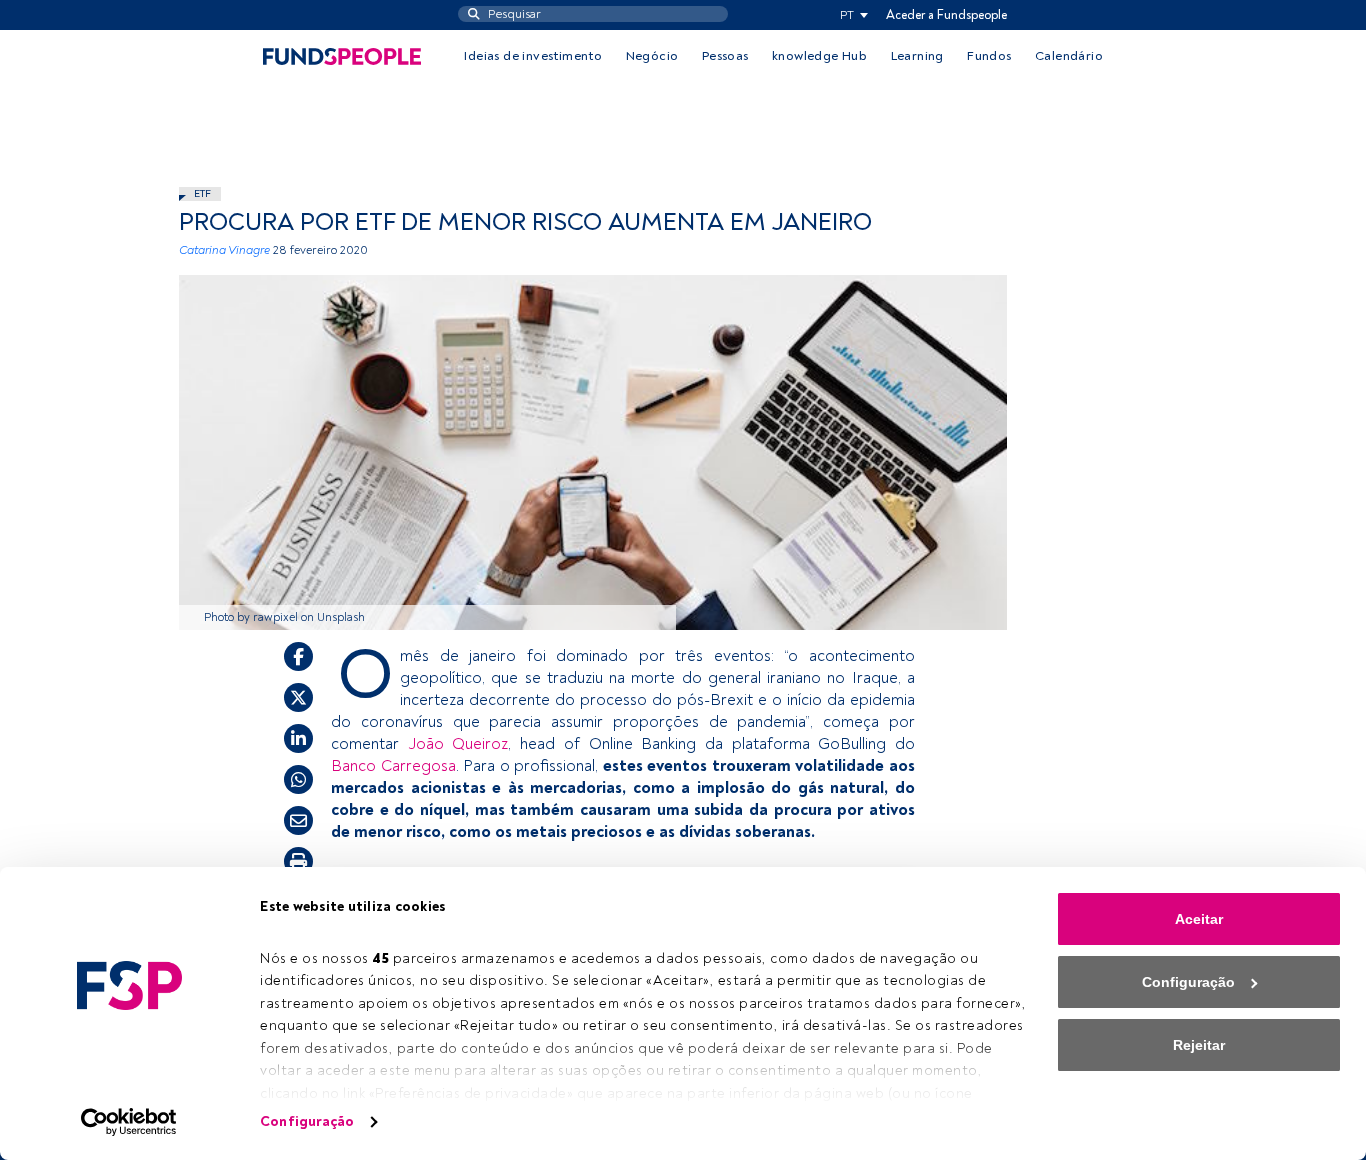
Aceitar (1199, 919)
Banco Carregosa (393, 766)
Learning (917, 56)
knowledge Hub (819, 56)
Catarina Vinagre (224, 250)
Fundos (989, 56)
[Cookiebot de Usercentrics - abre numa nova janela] (129, 1122)
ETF (202, 193)
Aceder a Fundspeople (946, 15)
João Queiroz (458, 744)
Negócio (652, 56)
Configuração (307, 1121)
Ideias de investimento (533, 56)
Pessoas (725, 56)
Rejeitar (1199, 1045)
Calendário (1069, 56)
